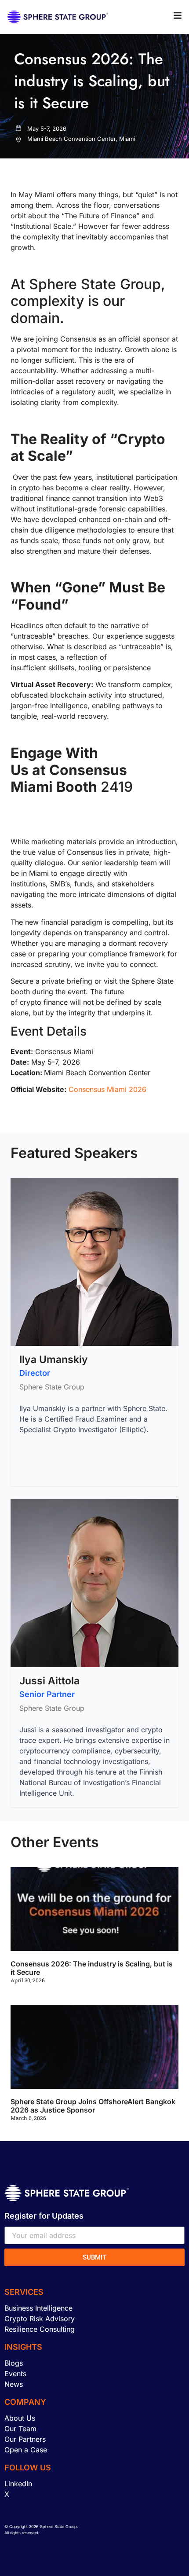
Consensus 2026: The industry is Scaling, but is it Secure (92, 1968)
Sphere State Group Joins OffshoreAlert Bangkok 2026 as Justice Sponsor (93, 2106)
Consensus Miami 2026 (107, 1089)
